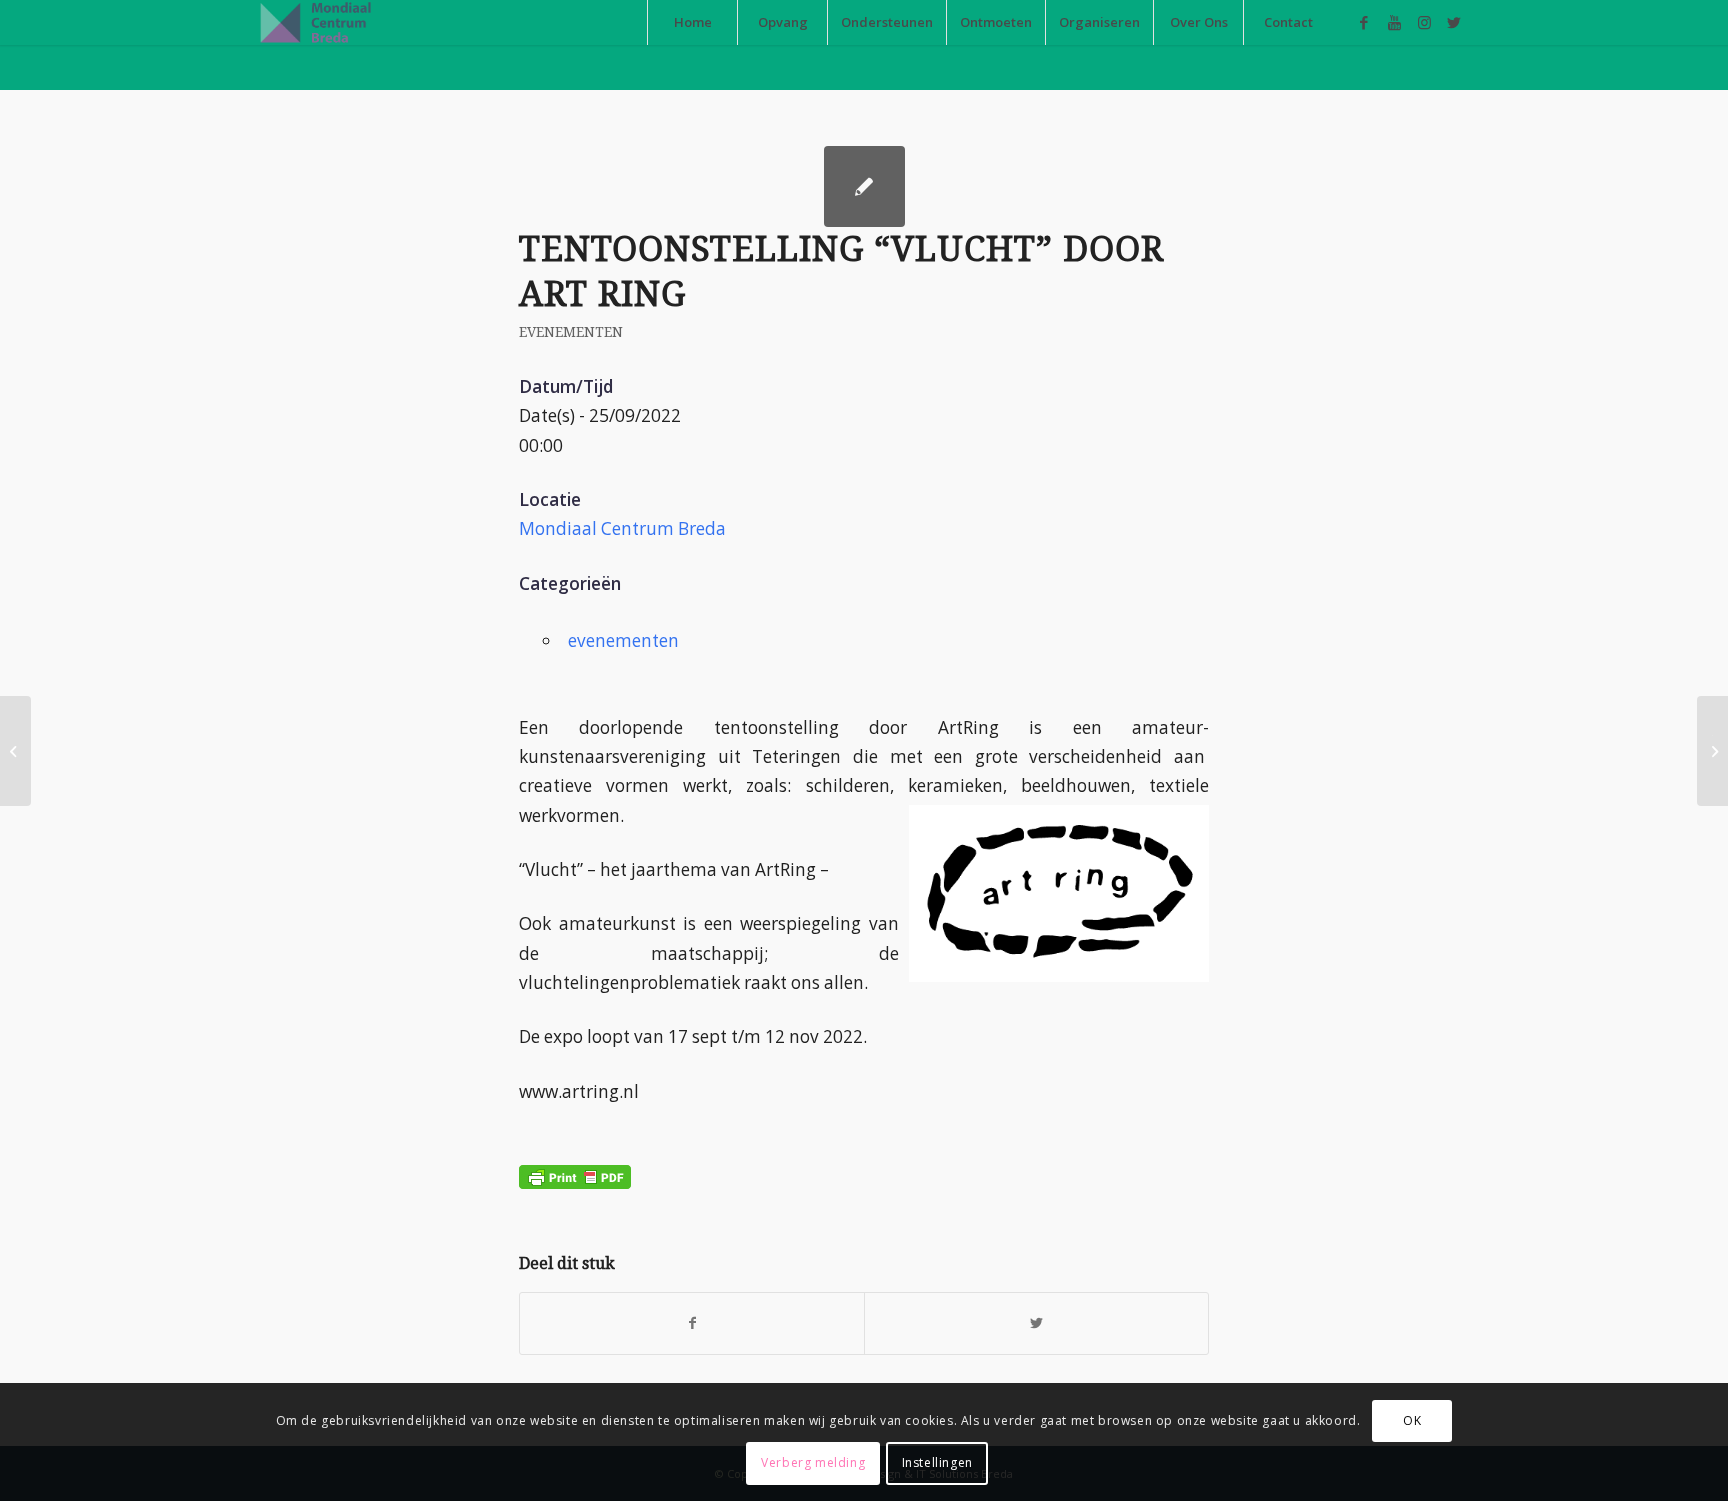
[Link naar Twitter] (1454, 22)
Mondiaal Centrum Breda (622, 528)
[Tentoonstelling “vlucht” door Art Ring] (15, 751)
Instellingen (937, 1462)
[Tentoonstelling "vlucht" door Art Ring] (864, 186)
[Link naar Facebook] (1364, 22)
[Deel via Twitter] (1036, 1323)
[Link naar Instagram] (1424, 22)
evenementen (571, 332)
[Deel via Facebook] (692, 1323)
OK (1412, 1420)
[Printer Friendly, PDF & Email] (575, 1160)
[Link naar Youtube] (1394, 22)
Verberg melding (813, 1462)
